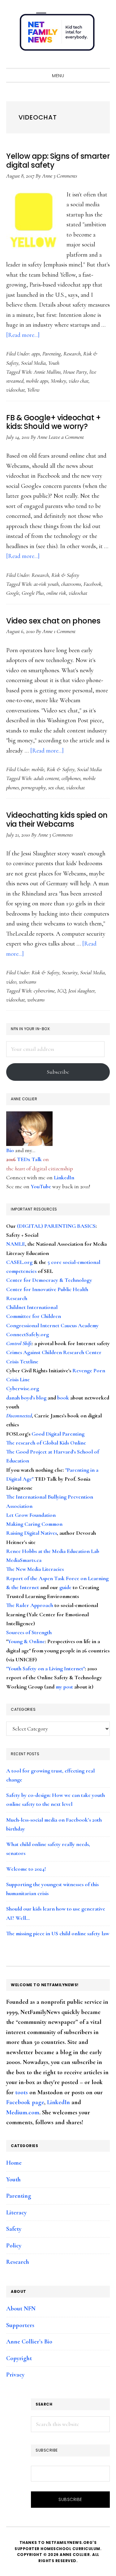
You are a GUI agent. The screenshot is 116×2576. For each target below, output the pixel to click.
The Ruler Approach (30, 1605)
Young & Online (26, 1641)
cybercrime (44, 991)
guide (65, 1587)
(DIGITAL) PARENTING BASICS (56, 1226)
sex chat (56, 787)
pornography (34, 787)
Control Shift (19, 1343)
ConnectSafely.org (28, 1334)
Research (72, 354)
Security (70, 972)
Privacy (15, 2375)
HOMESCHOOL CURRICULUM (70, 2549)
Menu (58, 76)
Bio (10, 1150)
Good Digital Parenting (58, 1434)
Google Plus (33, 593)
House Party (75, 372)
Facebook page (25, 2102)
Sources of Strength (29, 1632)
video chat (79, 381)
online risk (56, 593)
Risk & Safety (65, 575)
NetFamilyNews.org (58, 34)
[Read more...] (23, 335)
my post (64, 1687)
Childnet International (32, 1307)
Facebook (92, 584)
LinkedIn (64, 1177)
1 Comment (65, 631)
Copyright (19, 2358)
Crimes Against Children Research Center (54, 1352)
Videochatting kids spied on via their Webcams (57, 820)
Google (13, 593)
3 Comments (65, 176)
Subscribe (58, 1072)
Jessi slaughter (82, 991)
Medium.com (23, 2112)
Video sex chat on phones (53, 621)
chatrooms (71, 584)
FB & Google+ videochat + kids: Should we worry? (53, 422)
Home (14, 2163)
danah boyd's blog (26, 1398)
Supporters (20, 2325)
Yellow (33, 390)
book (63, 1398)
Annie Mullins (47, 372)
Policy (14, 2246)
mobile (38, 769)
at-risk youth (46, 584)
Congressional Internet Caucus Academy (52, 1325)
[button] (104, 62)
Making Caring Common (34, 1524)
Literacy (16, 2213)
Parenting (52, 354)
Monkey (58, 381)
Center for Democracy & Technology (49, 1280)
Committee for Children (34, 1316)
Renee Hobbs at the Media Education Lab (53, 1551)
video (11, 982)
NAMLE (16, 1244)
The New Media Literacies (35, 1569)
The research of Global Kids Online (46, 1443)
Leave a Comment (66, 437)
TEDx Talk (29, 1159)
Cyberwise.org (23, 1388)
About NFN (21, 2309)
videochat (15, 390)
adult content (46, 778)
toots (21, 2092)
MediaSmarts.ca (24, 1560)
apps (36, 354)
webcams (28, 982)
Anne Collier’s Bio (29, 2342)
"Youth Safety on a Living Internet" (45, 1668)
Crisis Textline (22, 1361)
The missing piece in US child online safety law (58, 1933)
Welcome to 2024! (26, 1869)
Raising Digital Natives (32, 1533)
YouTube (41, 1186)
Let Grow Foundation (31, 1515)
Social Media (33, 363)
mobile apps (37, 381)
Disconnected (19, 1416)
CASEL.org (19, 1262)
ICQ (62, 991)
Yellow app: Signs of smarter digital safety (58, 161)
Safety (14, 2229)
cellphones (71, 778)
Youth (54, 363)
